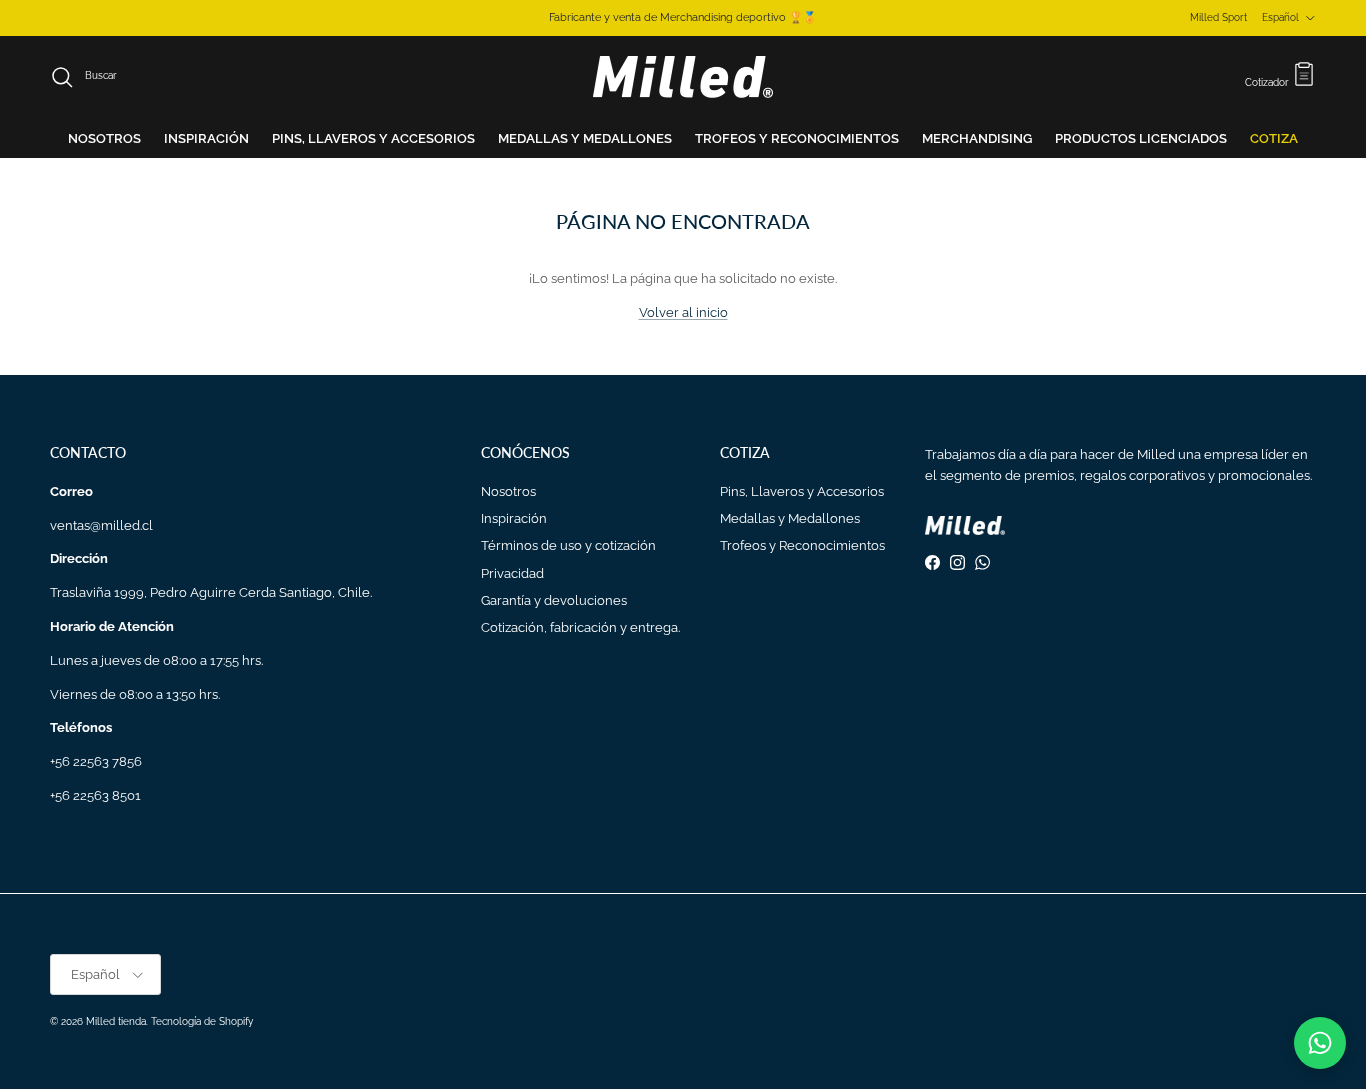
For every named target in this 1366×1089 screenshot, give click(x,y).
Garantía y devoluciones (554, 600)
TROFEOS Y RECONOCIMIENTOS (797, 138)
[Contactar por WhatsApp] (1320, 1043)
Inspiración (514, 518)
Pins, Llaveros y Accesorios (802, 491)
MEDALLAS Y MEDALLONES (585, 138)
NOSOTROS (104, 138)
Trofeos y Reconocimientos (802, 545)
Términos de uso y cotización (568, 545)
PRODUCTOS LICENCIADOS (1141, 138)
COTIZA (1274, 138)
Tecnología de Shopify (202, 1021)
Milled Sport (1218, 17)
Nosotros (508, 491)
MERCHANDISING (977, 138)
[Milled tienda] (683, 77)
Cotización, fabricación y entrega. (580, 627)
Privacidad (512, 573)
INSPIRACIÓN (206, 138)
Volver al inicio (683, 312)
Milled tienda (116, 1021)
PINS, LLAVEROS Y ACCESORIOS (373, 138)
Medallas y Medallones (790, 518)
